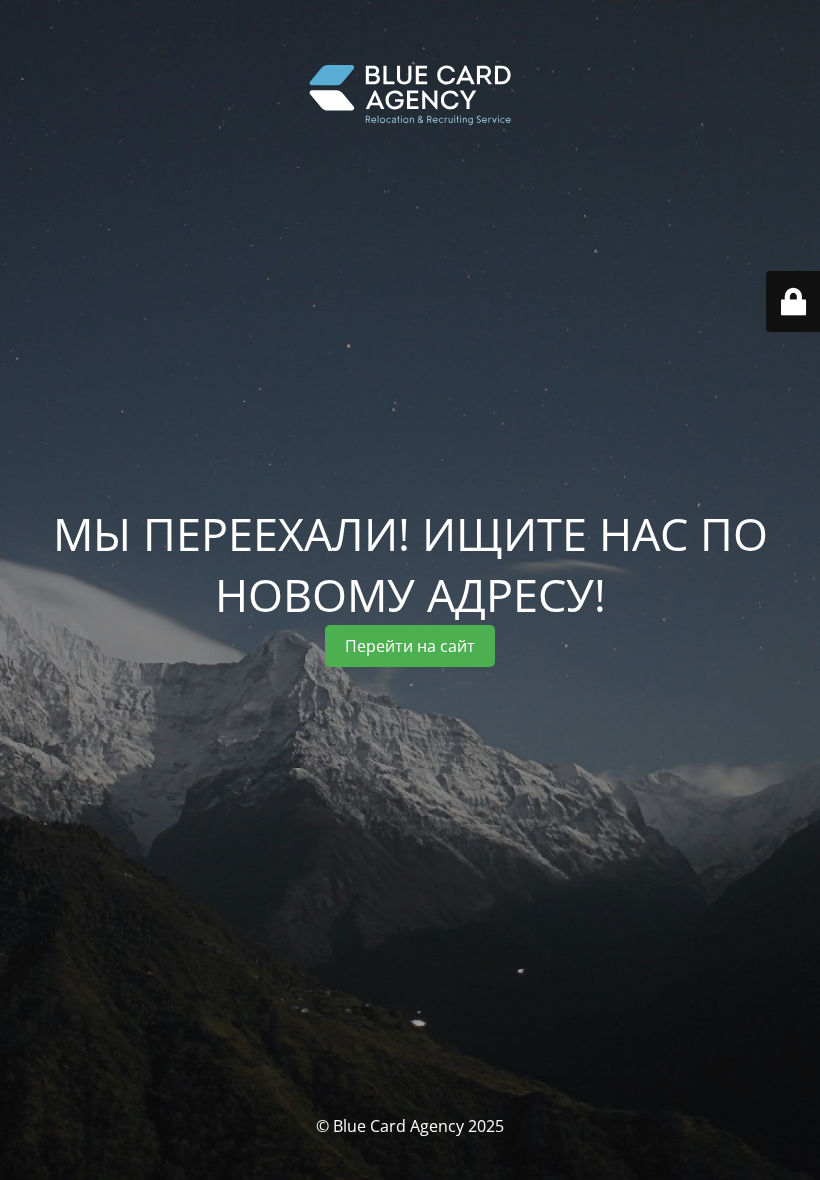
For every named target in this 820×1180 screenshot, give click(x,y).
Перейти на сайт (410, 646)
